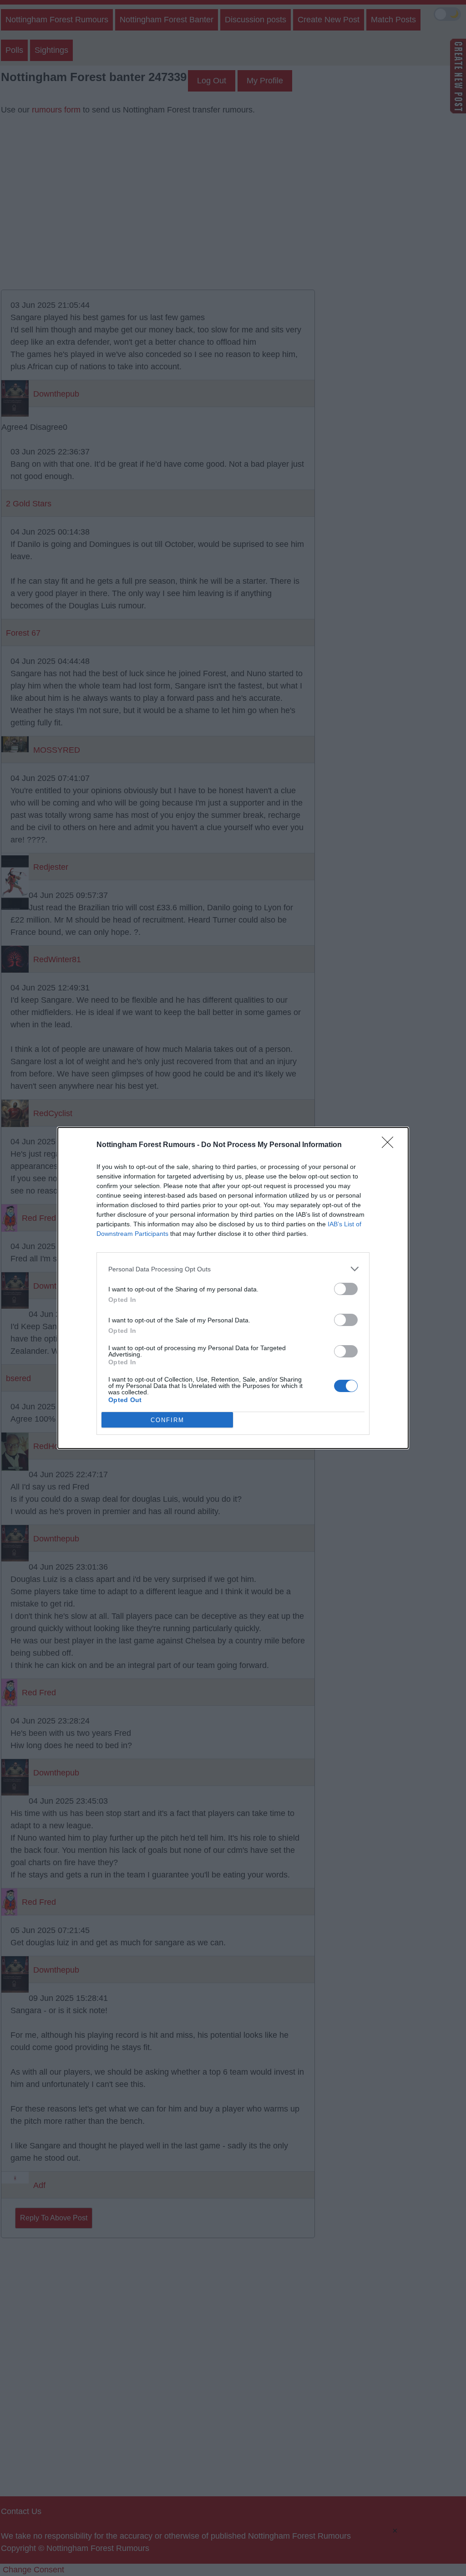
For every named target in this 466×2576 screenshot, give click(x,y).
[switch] (346, 1289)
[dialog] (233, 1288)
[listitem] (233, 1269)
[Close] (390, 1145)
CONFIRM (167, 1420)
